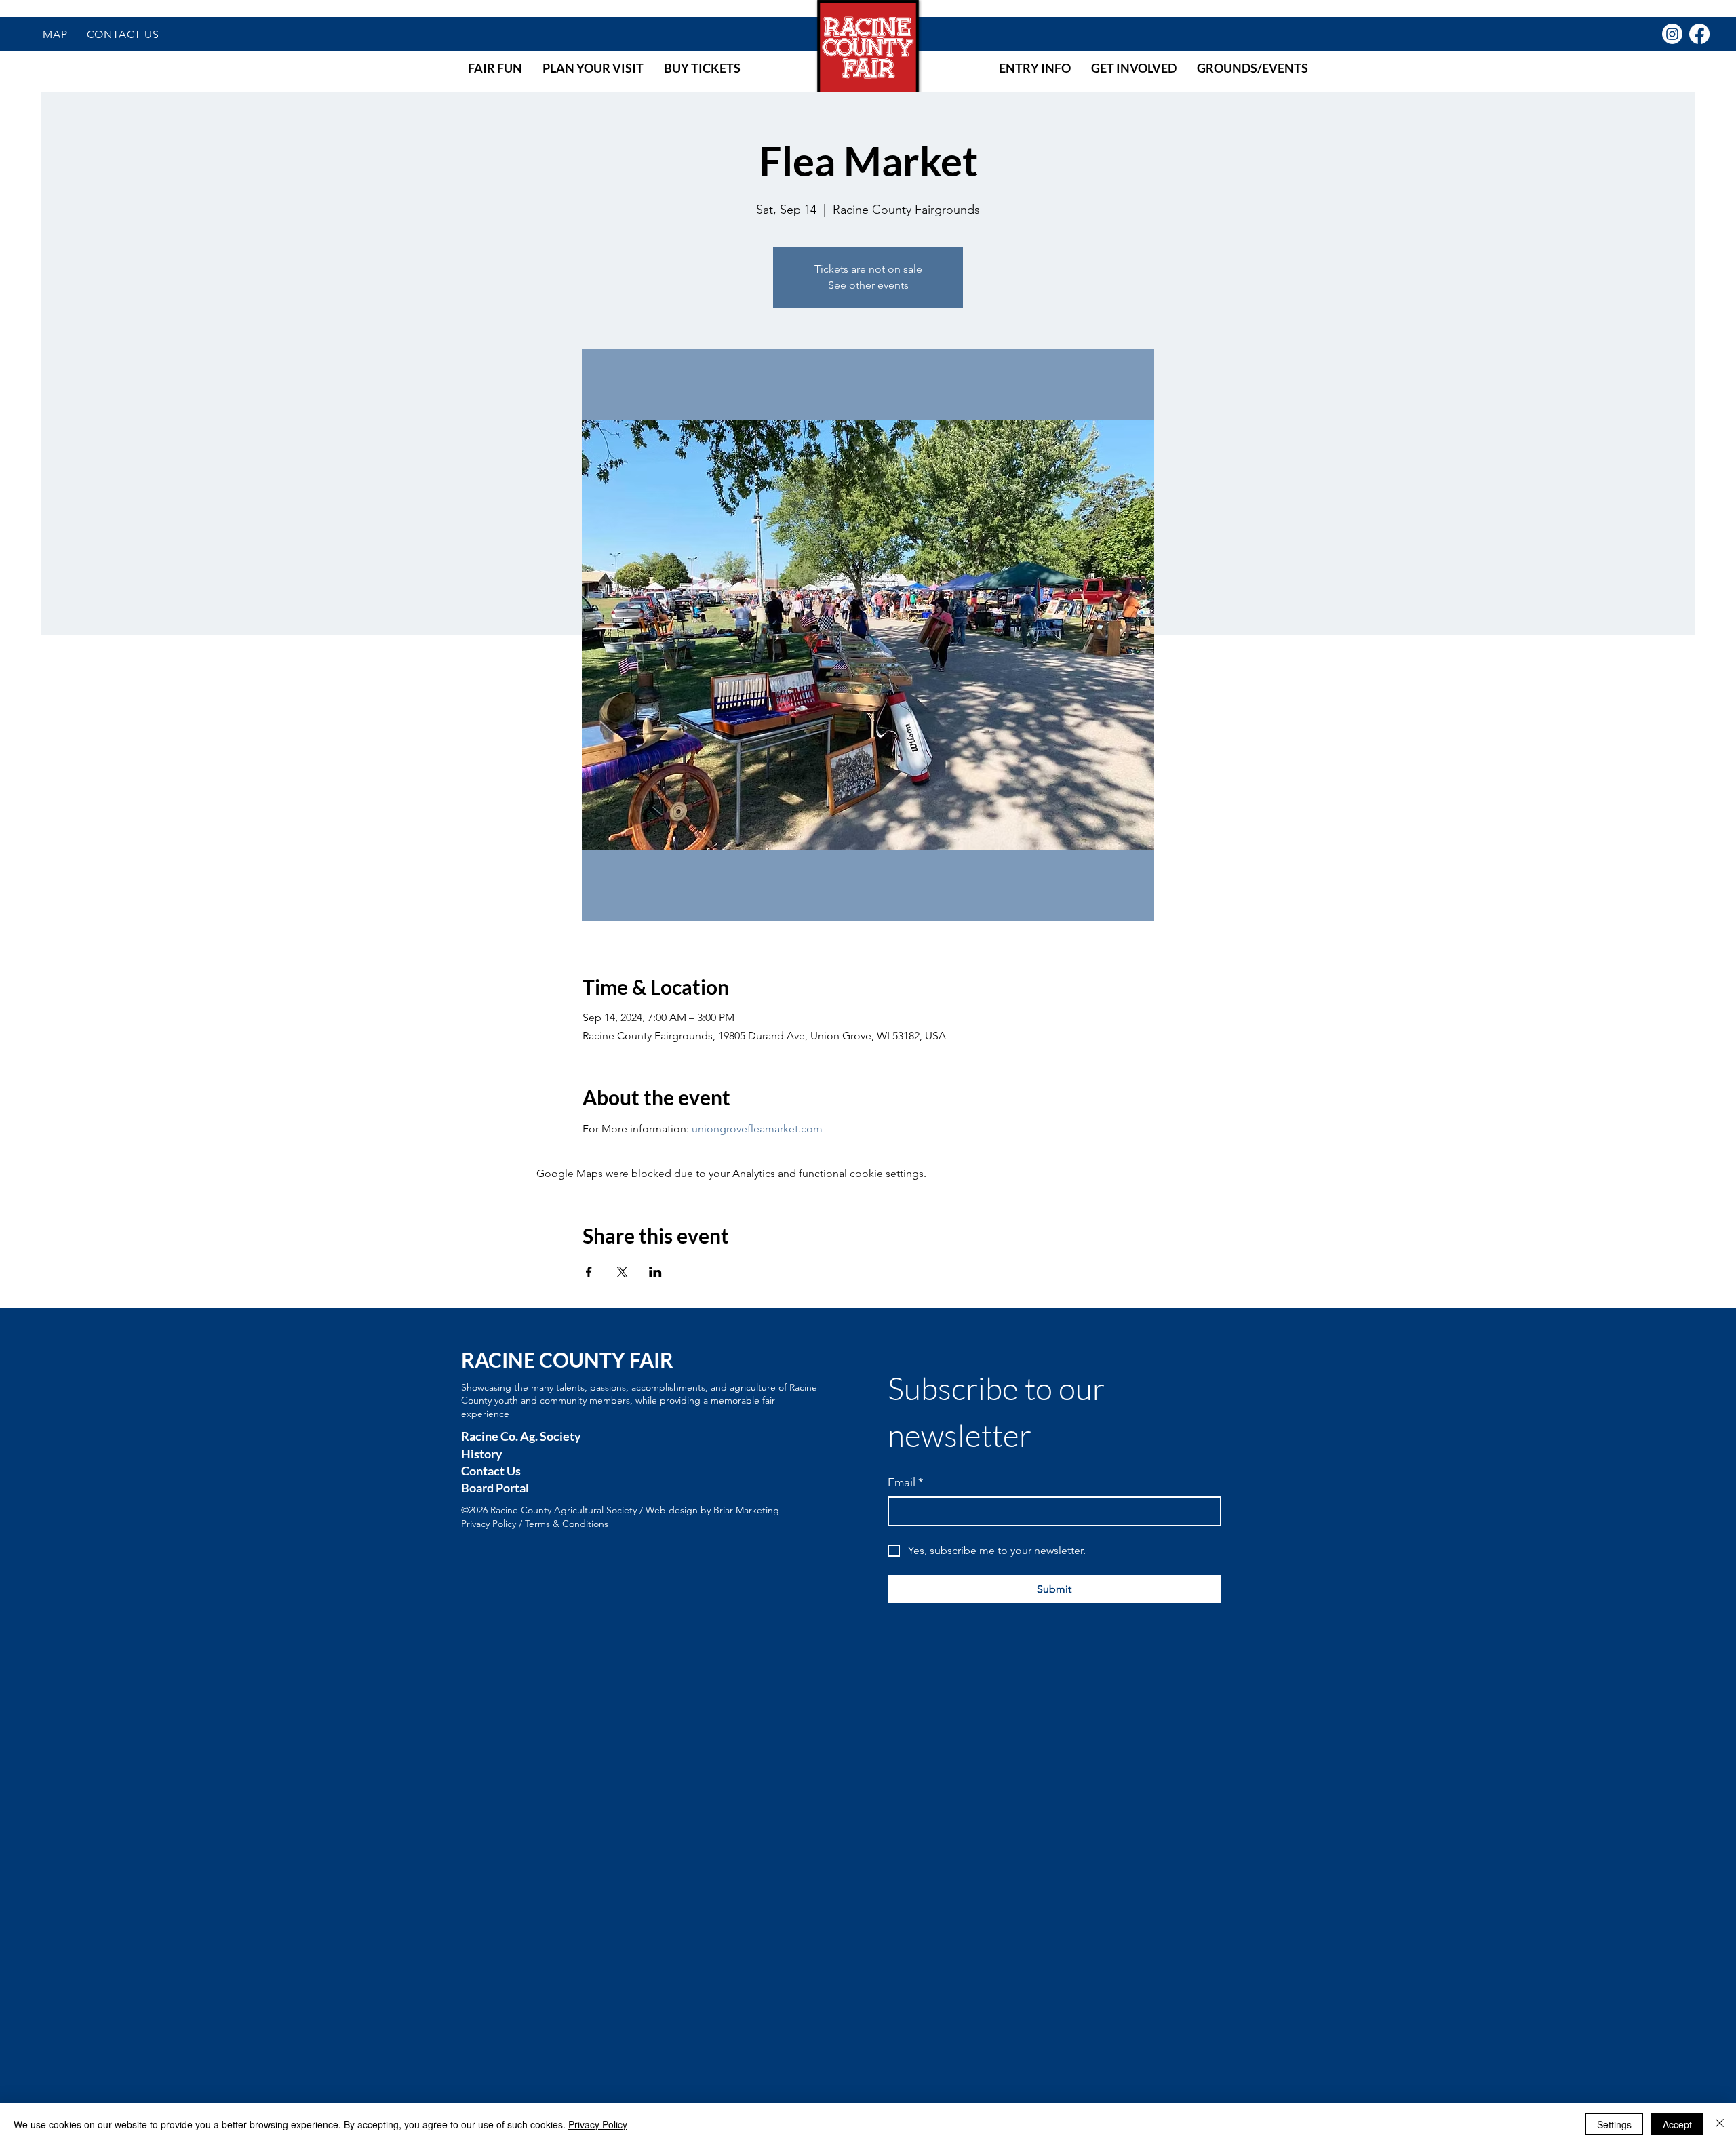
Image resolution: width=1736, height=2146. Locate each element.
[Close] (1720, 2124)
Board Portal (495, 1488)
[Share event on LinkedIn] (655, 1272)
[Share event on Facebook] (589, 1272)
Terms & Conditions (567, 1524)
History (482, 1454)
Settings (1614, 2124)
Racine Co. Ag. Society (521, 1436)
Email (906, 1482)
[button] (495, 68)
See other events (868, 285)
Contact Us (491, 1471)
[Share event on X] (622, 1272)
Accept (1677, 2124)
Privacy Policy (489, 1524)
